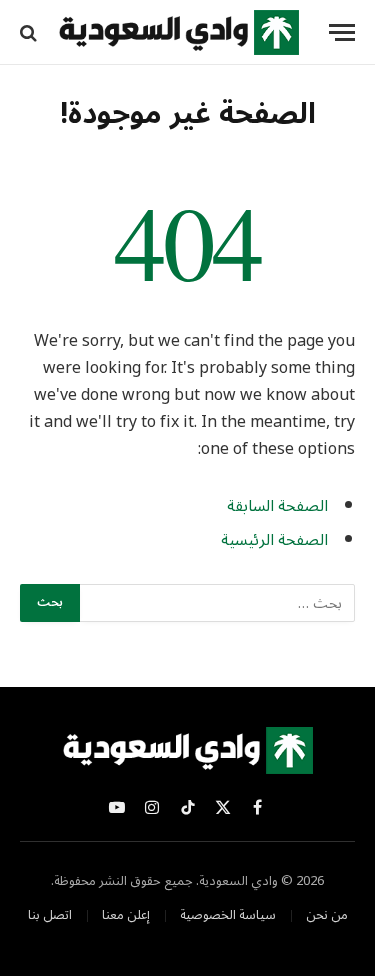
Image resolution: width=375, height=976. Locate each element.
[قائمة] (342, 32)
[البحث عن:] (216, 603)
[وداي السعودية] (179, 32)
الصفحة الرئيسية (274, 540)
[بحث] (30, 32)
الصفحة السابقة (277, 506)
